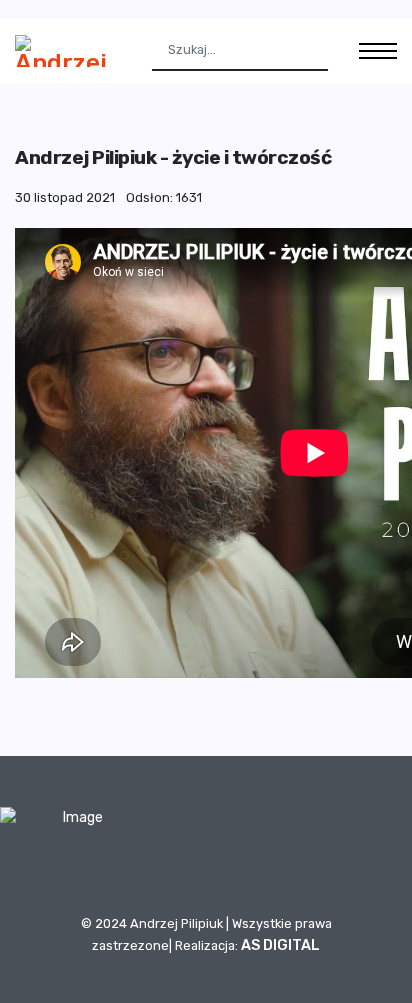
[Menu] (378, 51)
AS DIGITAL (280, 945)
